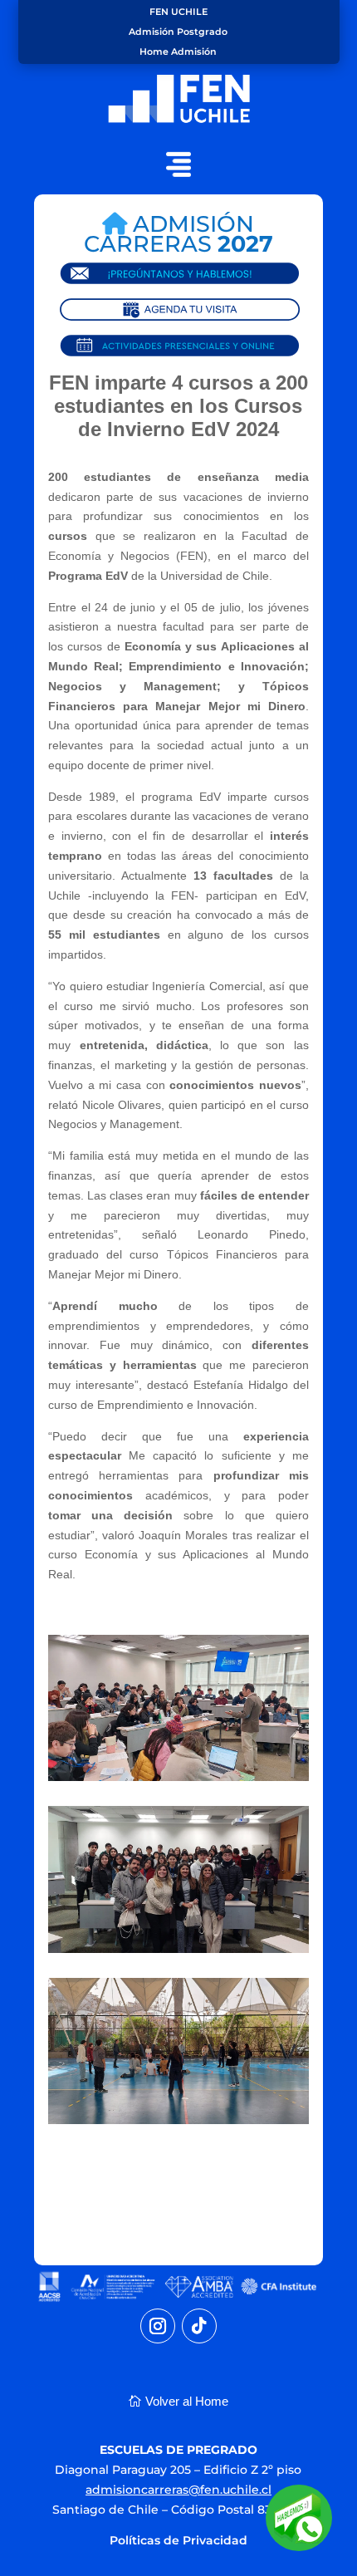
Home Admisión (178, 52)
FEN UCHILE (178, 12)
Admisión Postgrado (178, 32)
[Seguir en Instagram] (158, 2326)
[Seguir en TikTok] (199, 2326)
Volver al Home (187, 2401)
